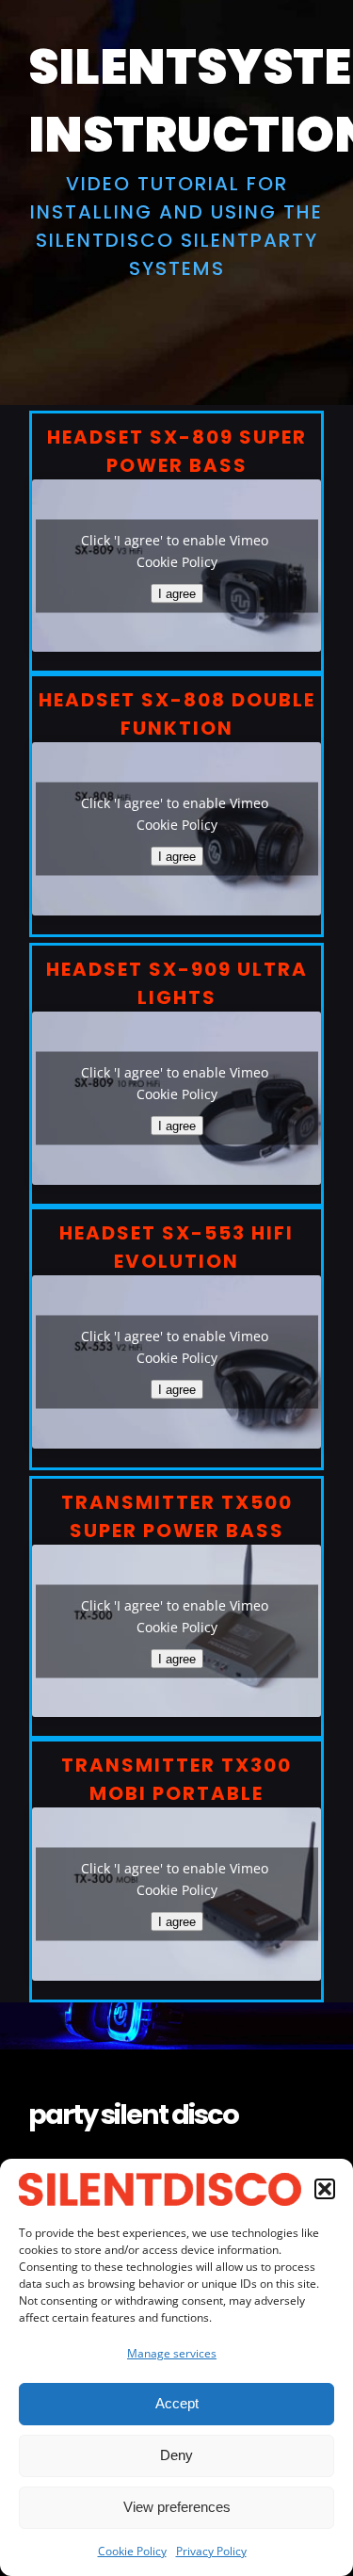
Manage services (172, 2353)
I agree (177, 593)
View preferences (177, 2507)
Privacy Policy (211, 2551)
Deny (176, 2455)
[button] (325, 2189)
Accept (177, 2403)
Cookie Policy (132, 2551)
